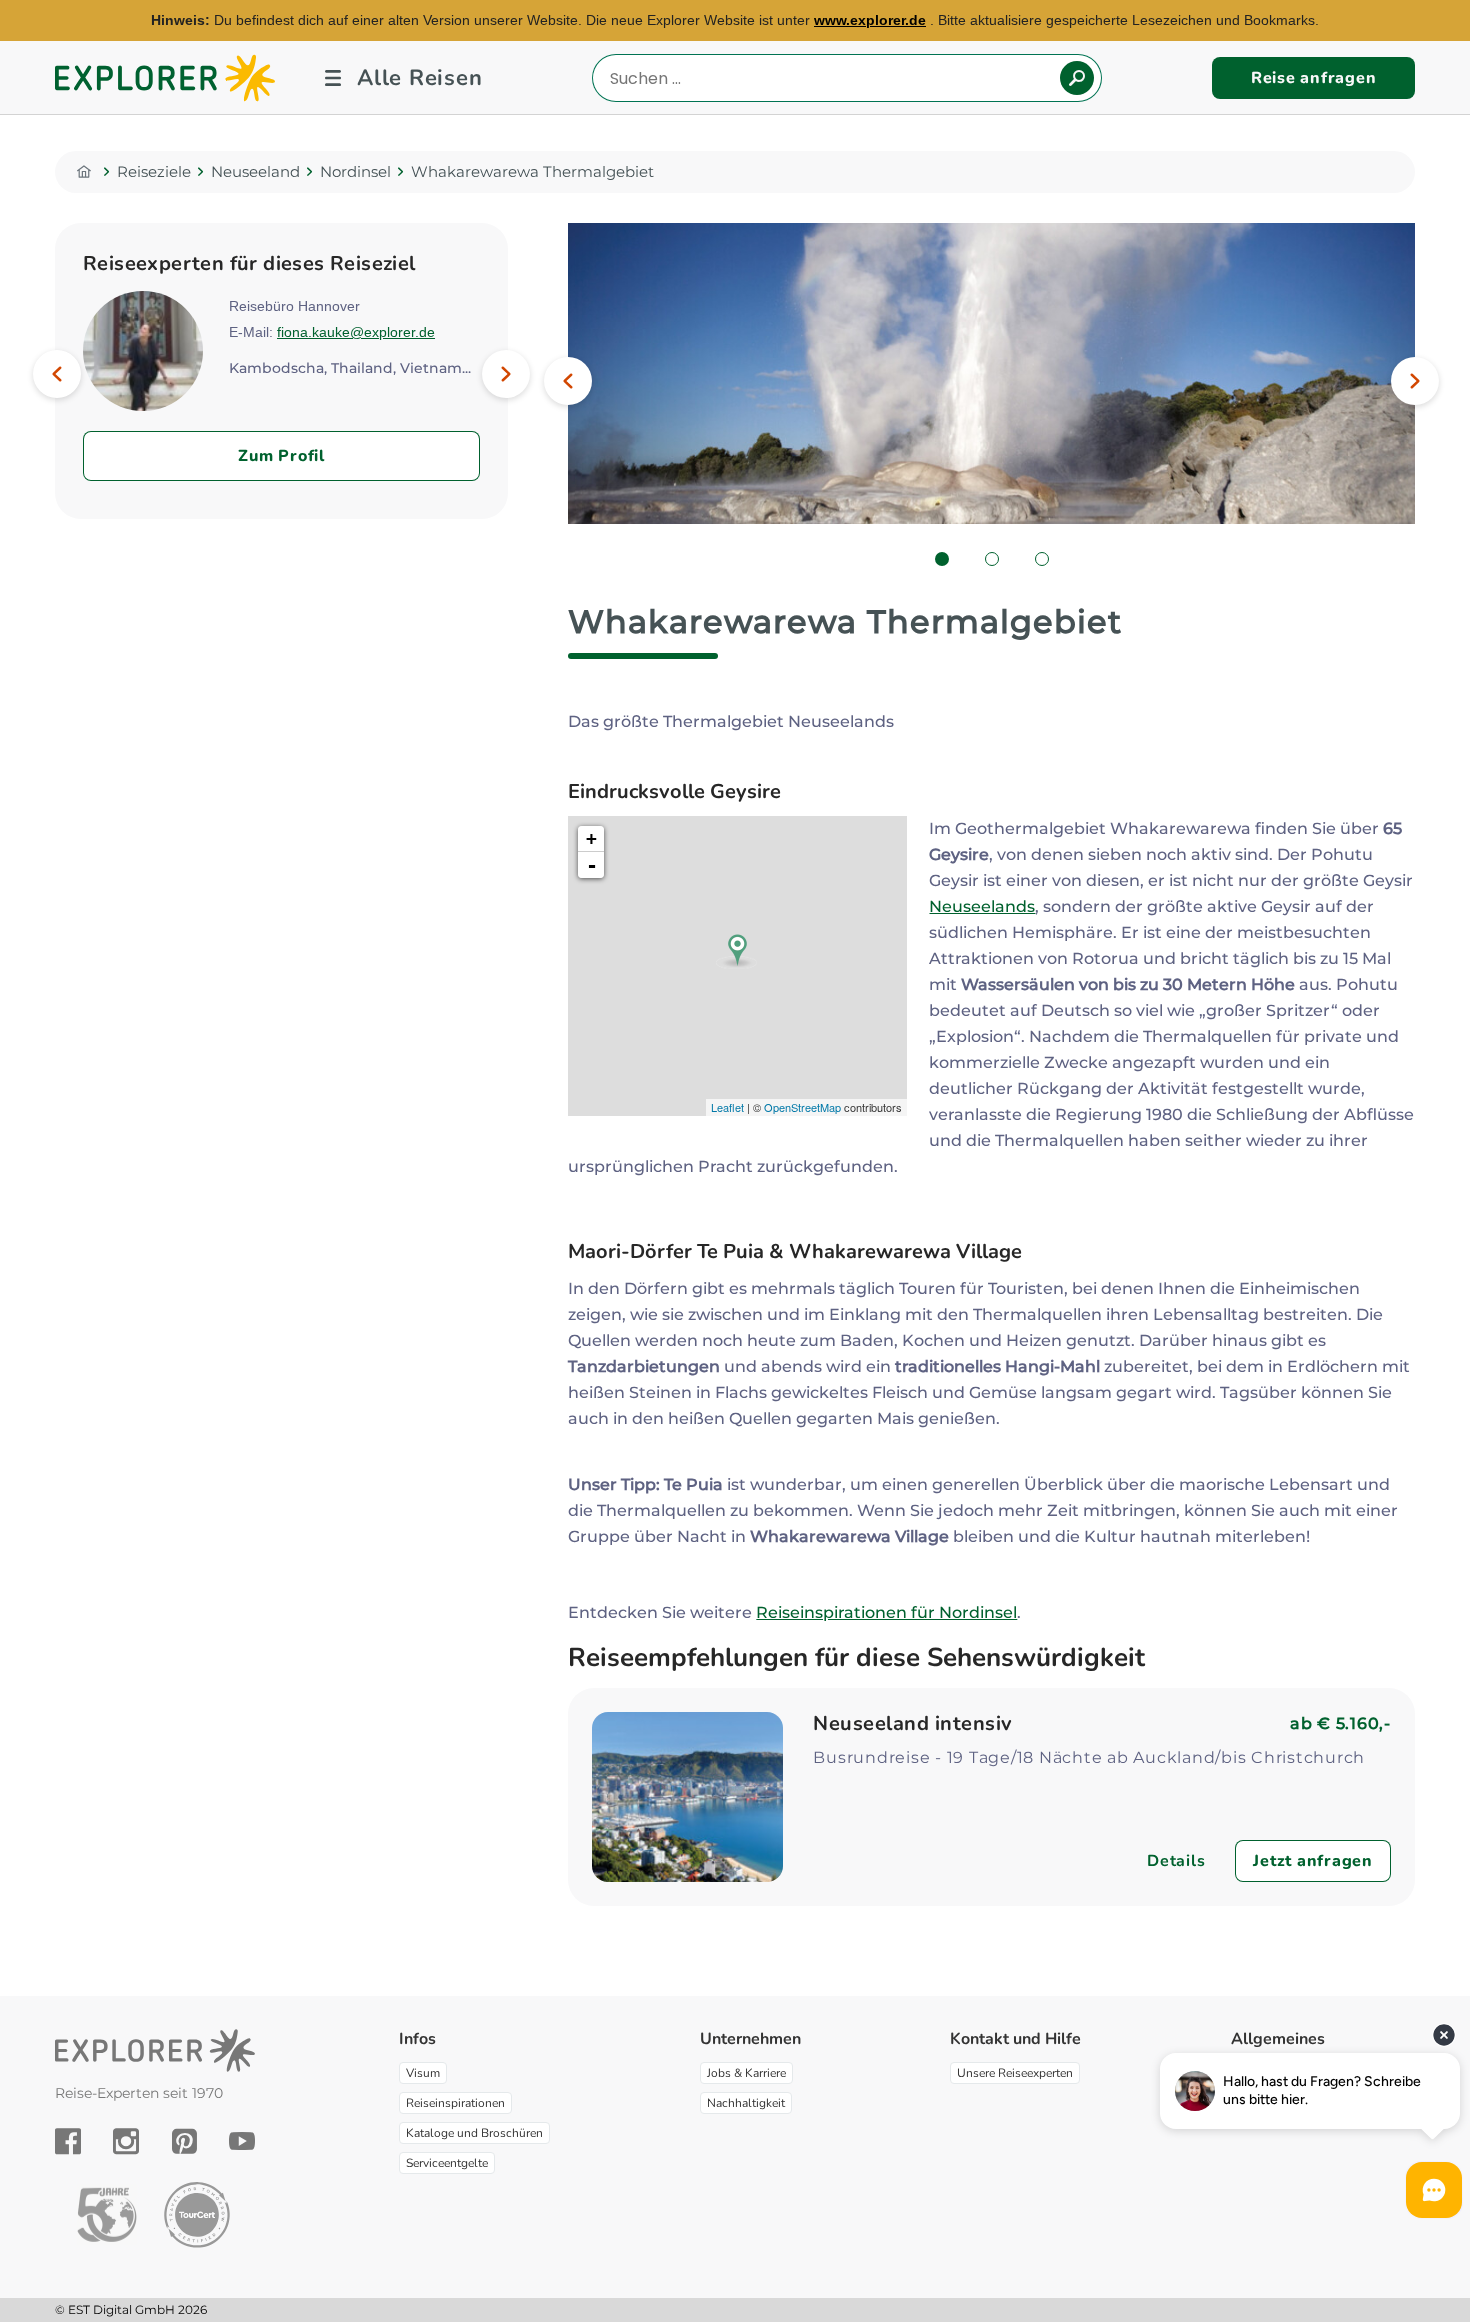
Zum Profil (281, 456)
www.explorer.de (870, 20)
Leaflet (727, 1107)
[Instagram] (126, 2141)
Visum (423, 2073)
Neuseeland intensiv (913, 1723)
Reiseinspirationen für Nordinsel (886, 1612)
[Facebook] (68, 2141)
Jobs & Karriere (746, 2073)
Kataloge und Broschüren (474, 2133)
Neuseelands (982, 906)
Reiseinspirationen (455, 2103)
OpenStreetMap (802, 1107)
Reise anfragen (1314, 78)
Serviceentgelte (447, 2163)
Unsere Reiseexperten (1015, 2073)
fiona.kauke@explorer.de (356, 332)
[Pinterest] (184, 2141)
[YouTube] (242, 2141)
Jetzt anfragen (1313, 1861)
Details (1176, 1861)
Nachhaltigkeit (746, 2103)
